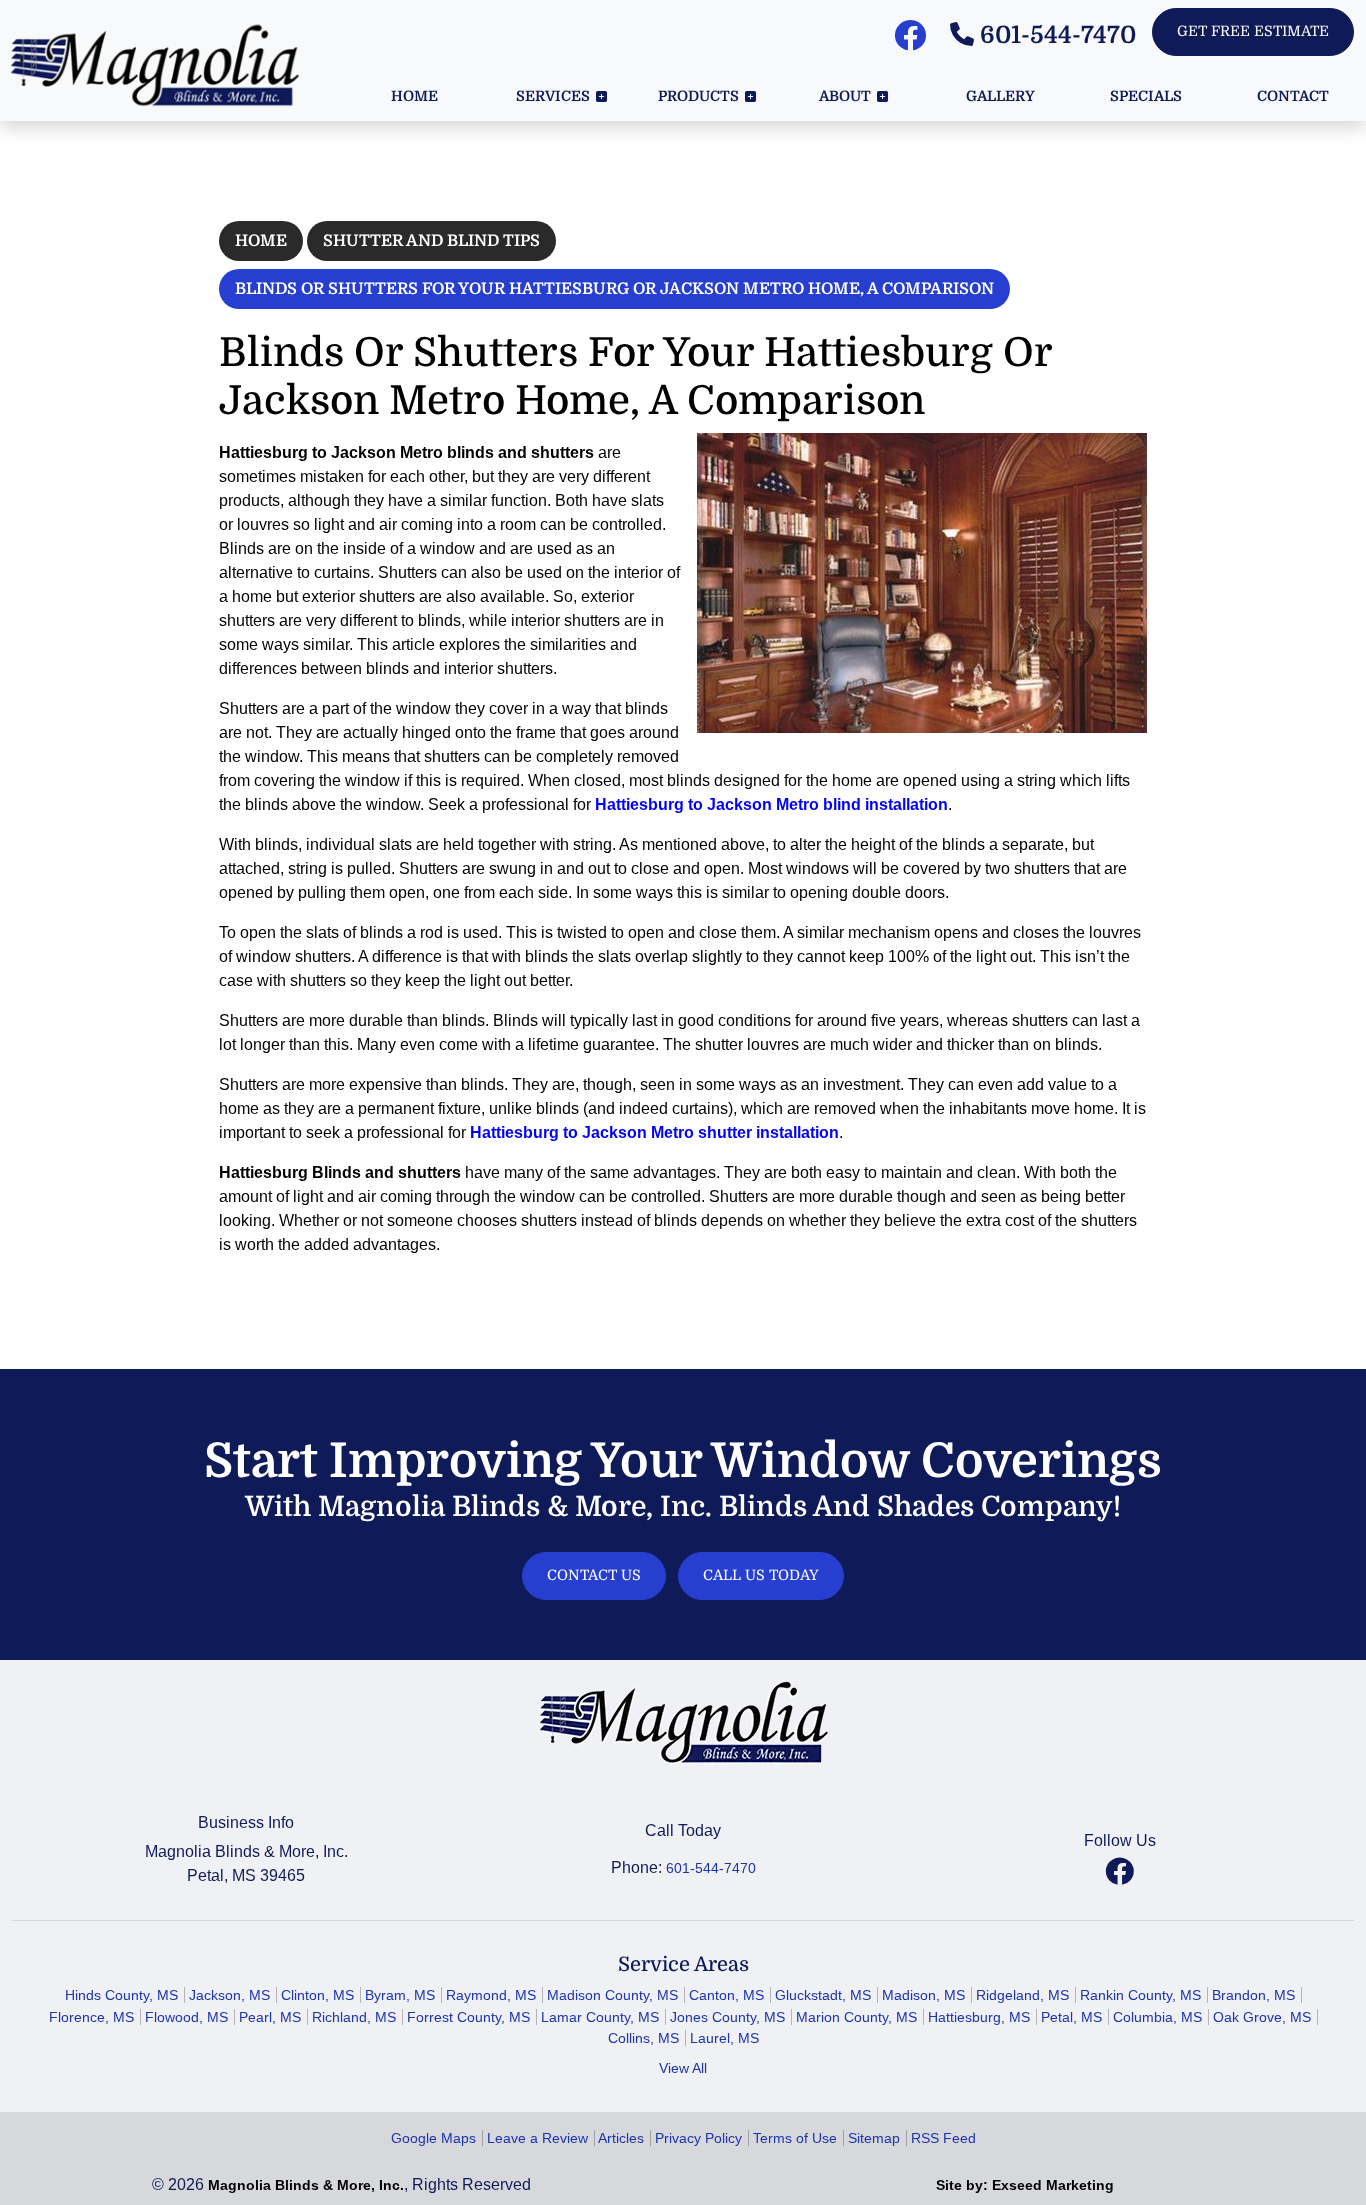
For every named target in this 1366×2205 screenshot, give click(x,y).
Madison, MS (923, 1995)
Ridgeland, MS (1022, 1995)
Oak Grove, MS (1262, 2017)
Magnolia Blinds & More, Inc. (306, 2185)
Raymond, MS (491, 1995)
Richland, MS (354, 2017)
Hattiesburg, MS (979, 2017)
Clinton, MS (317, 1995)
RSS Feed (943, 2138)
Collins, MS (643, 2038)
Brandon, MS (1253, 1995)
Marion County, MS (856, 2017)
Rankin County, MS (1140, 1995)
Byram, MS (400, 1995)
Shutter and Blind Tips (431, 241)
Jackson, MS (229, 1995)
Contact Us (594, 1575)
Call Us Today (761, 1575)
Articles (621, 2138)
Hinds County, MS (121, 1995)
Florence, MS (91, 2017)
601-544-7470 (1055, 35)
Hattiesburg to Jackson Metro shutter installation (654, 1132)
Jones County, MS (727, 2017)
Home (261, 241)
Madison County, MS (612, 1995)
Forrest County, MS (468, 2017)
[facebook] (1120, 1871)
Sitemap (874, 2138)
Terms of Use (795, 2138)
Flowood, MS (186, 2017)
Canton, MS (726, 1995)
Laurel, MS (724, 2038)
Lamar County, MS (600, 2017)
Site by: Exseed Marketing (1025, 2185)
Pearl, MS (270, 2017)
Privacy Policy (698, 2138)
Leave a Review (537, 2138)
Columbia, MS (1157, 2017)
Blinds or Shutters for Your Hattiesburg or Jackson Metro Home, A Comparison (614, 289)
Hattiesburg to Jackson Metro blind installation (771, 804)
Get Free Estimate (1253, 31)
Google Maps (433, 2138)
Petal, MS (1071, 2017)
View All (683, 2068)
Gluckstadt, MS (823, 1995)
